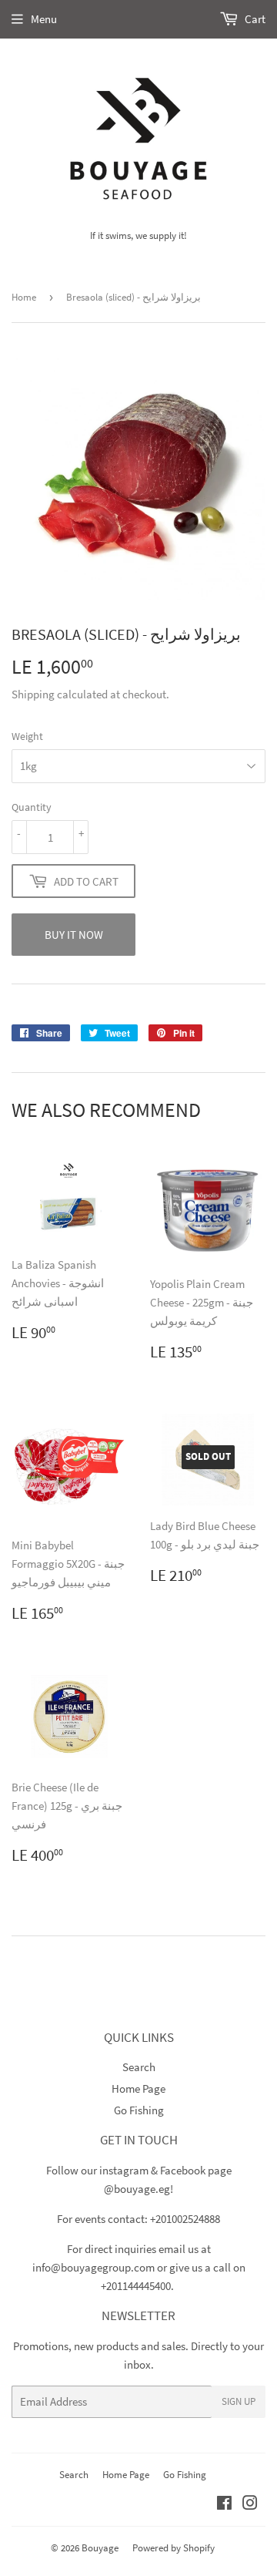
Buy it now (74, 935)
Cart (254, 19)
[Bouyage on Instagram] (250, 2505)
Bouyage (100, 2548)
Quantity (32, 807)
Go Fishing (139, 2110)
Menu (44, 19)
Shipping (33, 694)
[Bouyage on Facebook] (224, 2505)
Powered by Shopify (174, 2548)
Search (139, 2067)
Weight (27, 736)
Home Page (138, 2088)
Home (24, 297)
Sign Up (239, 2401)
